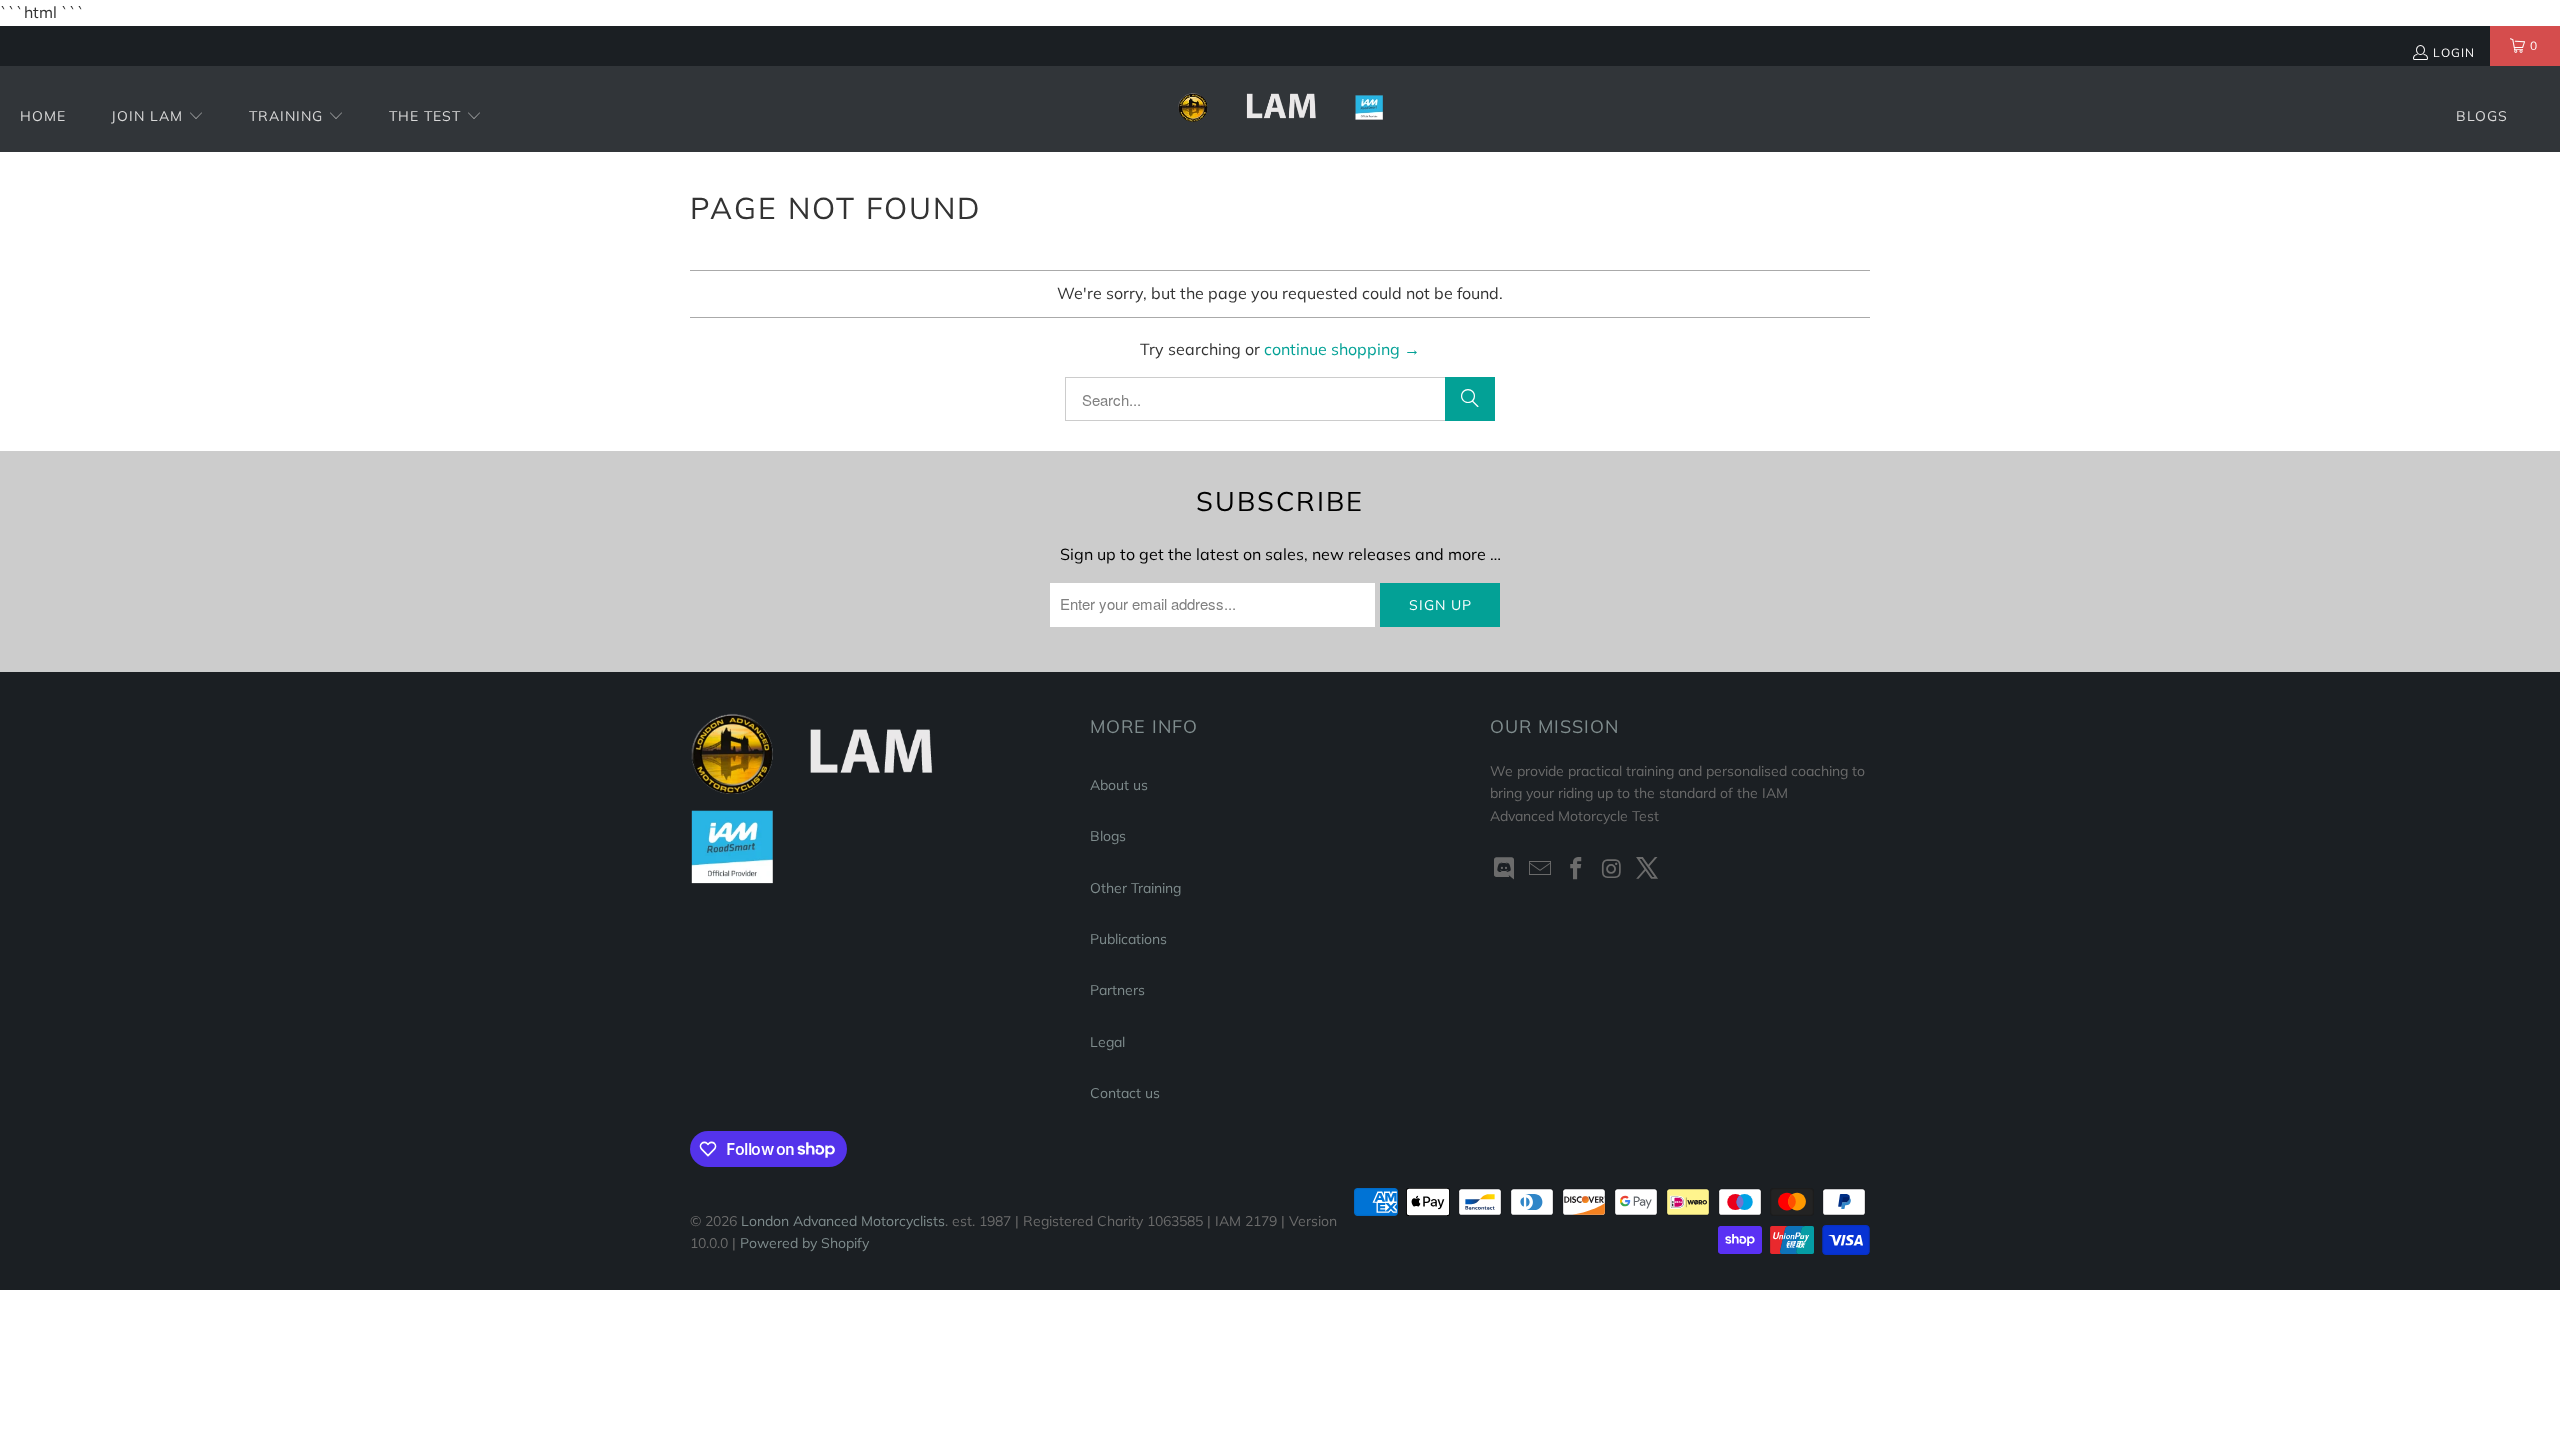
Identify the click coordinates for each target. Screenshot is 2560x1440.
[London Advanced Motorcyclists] (1280, 109)
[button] (157, 117)
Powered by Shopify (804, 1243)
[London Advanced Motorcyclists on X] (1648, 869)
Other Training (1135, 888)
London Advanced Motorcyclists (843, 1221)
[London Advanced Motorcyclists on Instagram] (1612, 869)
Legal (1107, 1042)
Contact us (1125, 1093)
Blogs (1108, 836)
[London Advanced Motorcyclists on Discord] (1505, 869)
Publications (1128, 939)
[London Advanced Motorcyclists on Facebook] (1576, 869)
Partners (1117, 990)
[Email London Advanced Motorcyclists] (1541, 869)
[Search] (1470, 399)
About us (1119, 785)
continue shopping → (1342, 349)
